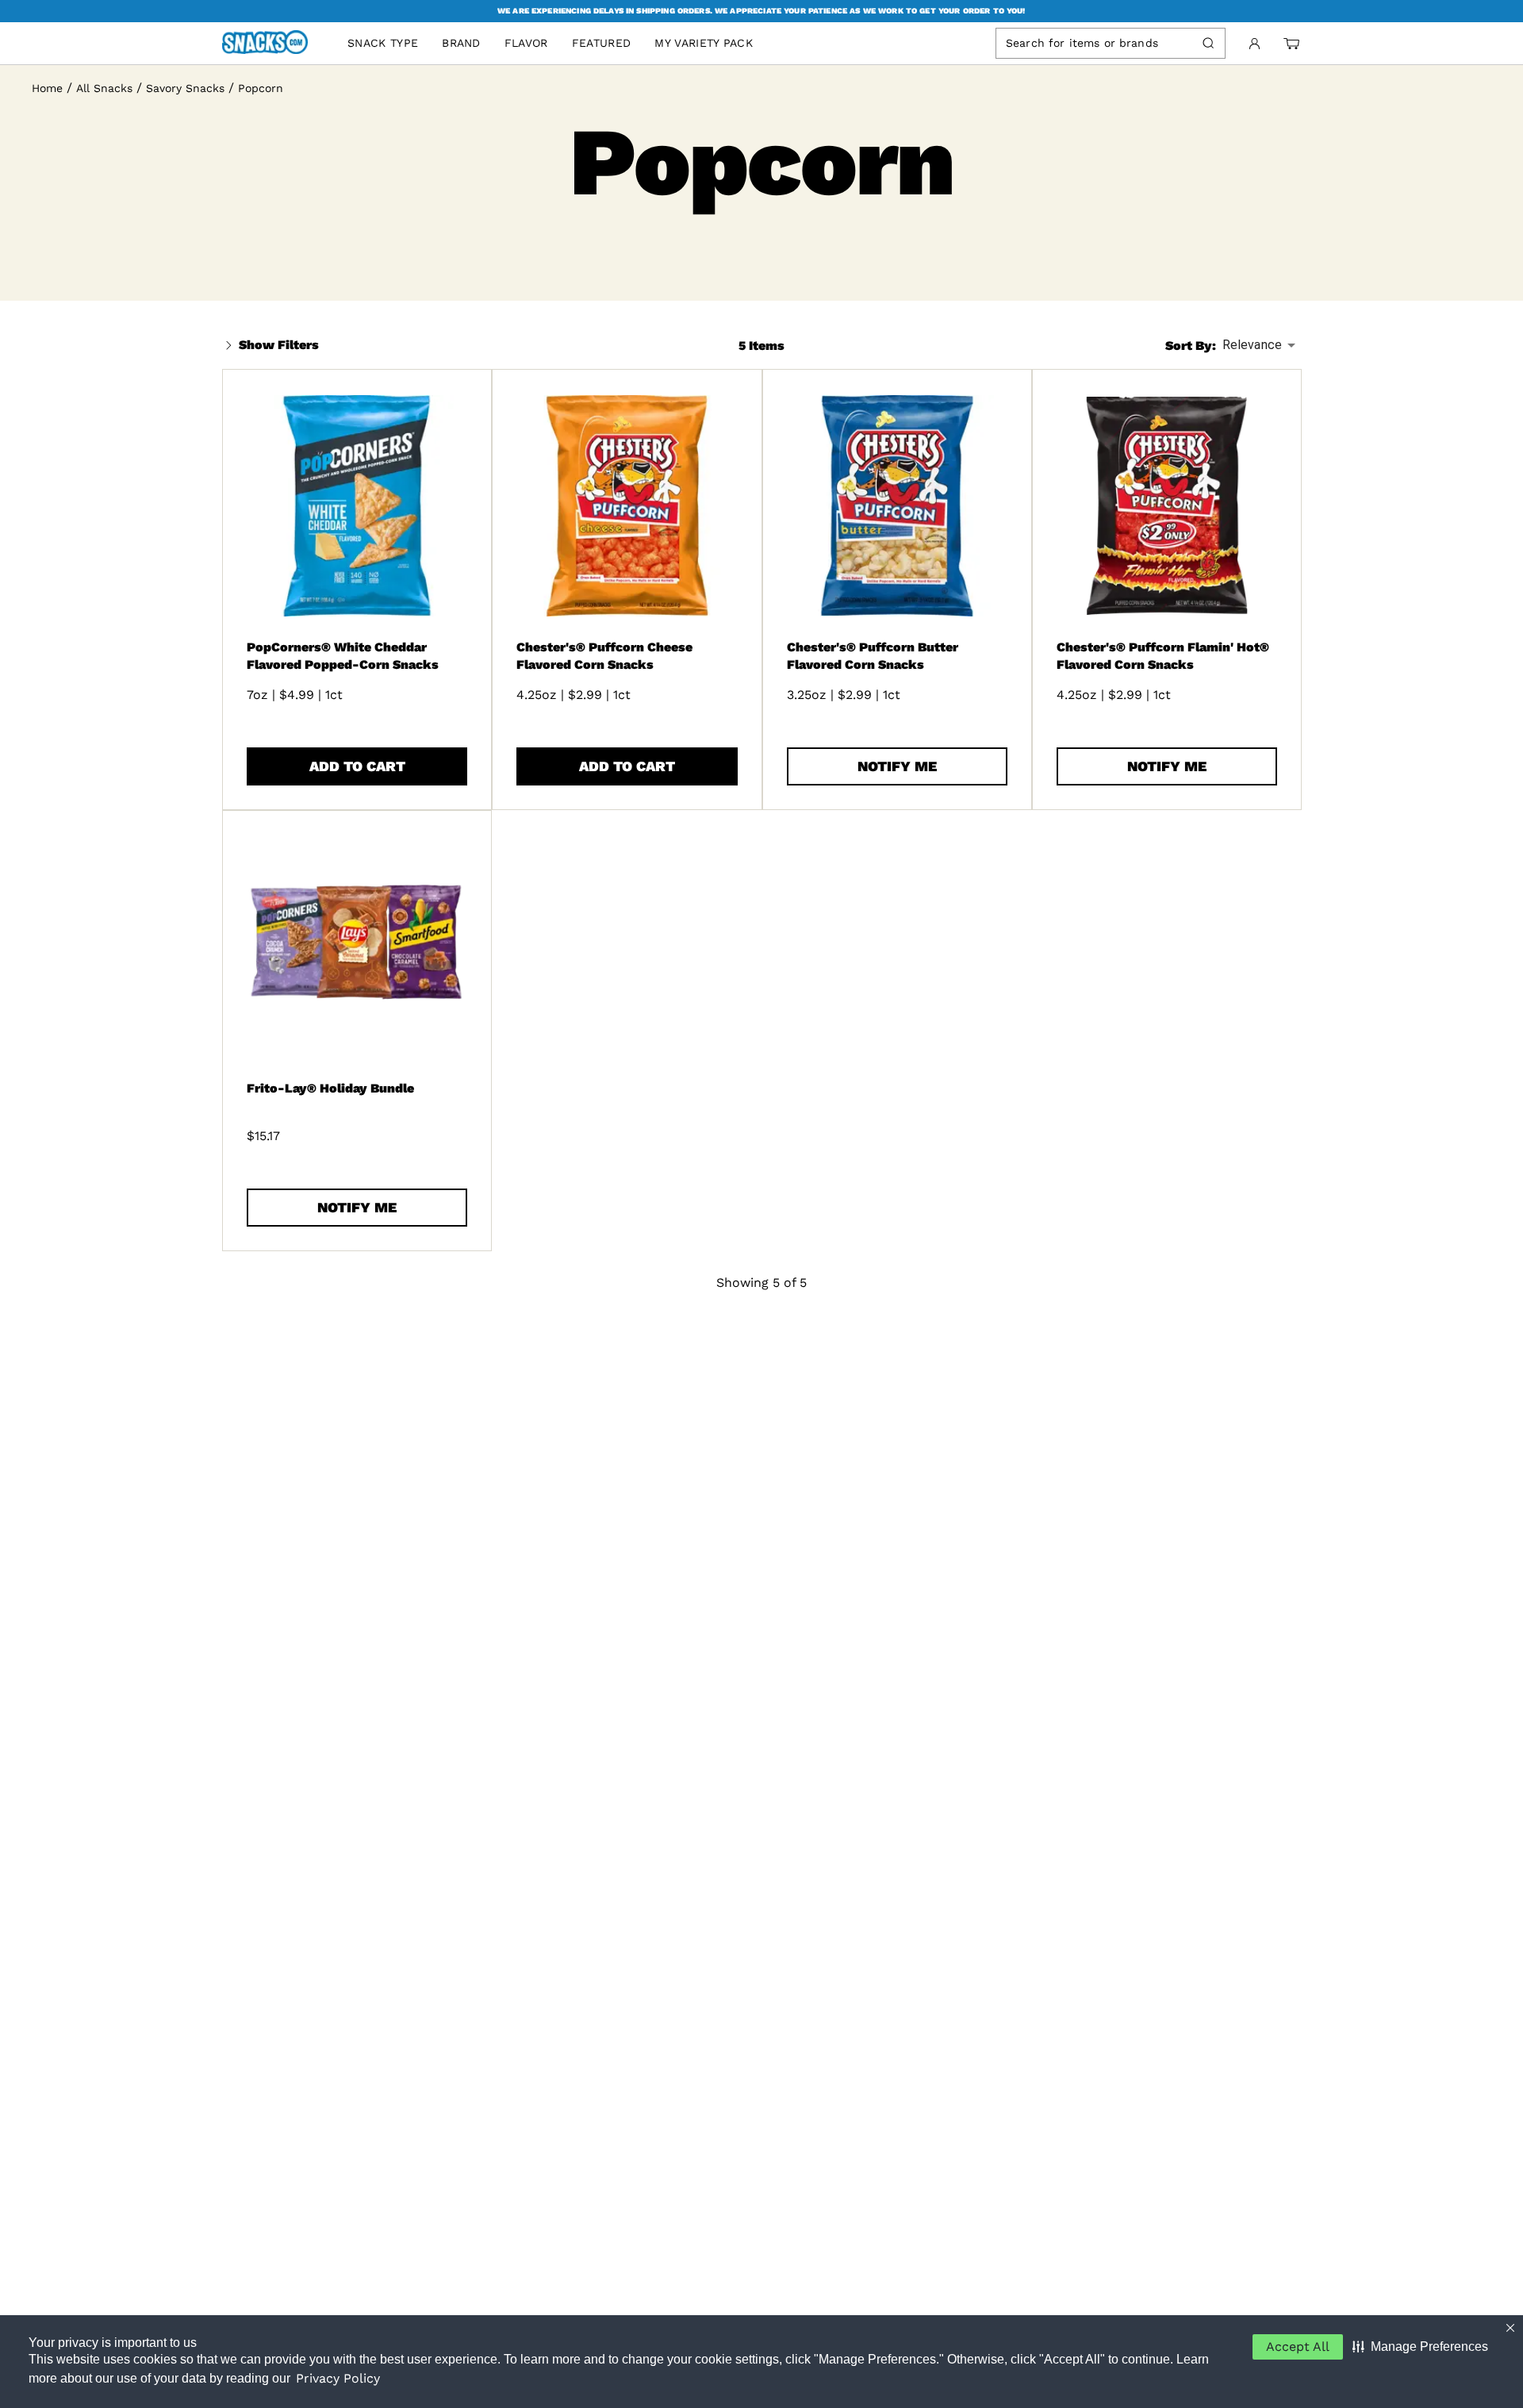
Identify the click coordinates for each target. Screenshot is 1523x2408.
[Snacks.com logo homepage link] (273, 44)
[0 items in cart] (1291, 44)
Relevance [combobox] (1252, 345)
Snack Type (383, 43)
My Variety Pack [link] (704, 43)
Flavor (526, 43)
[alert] (761, 11)
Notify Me (897, 766)
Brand (461, 43)
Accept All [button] (1298, 2347)
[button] (1420, 2347)
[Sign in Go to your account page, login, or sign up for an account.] (1254, 44)
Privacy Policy (338, 2378)
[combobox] (1096, 43)
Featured (602, 43)
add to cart (357, 766)
